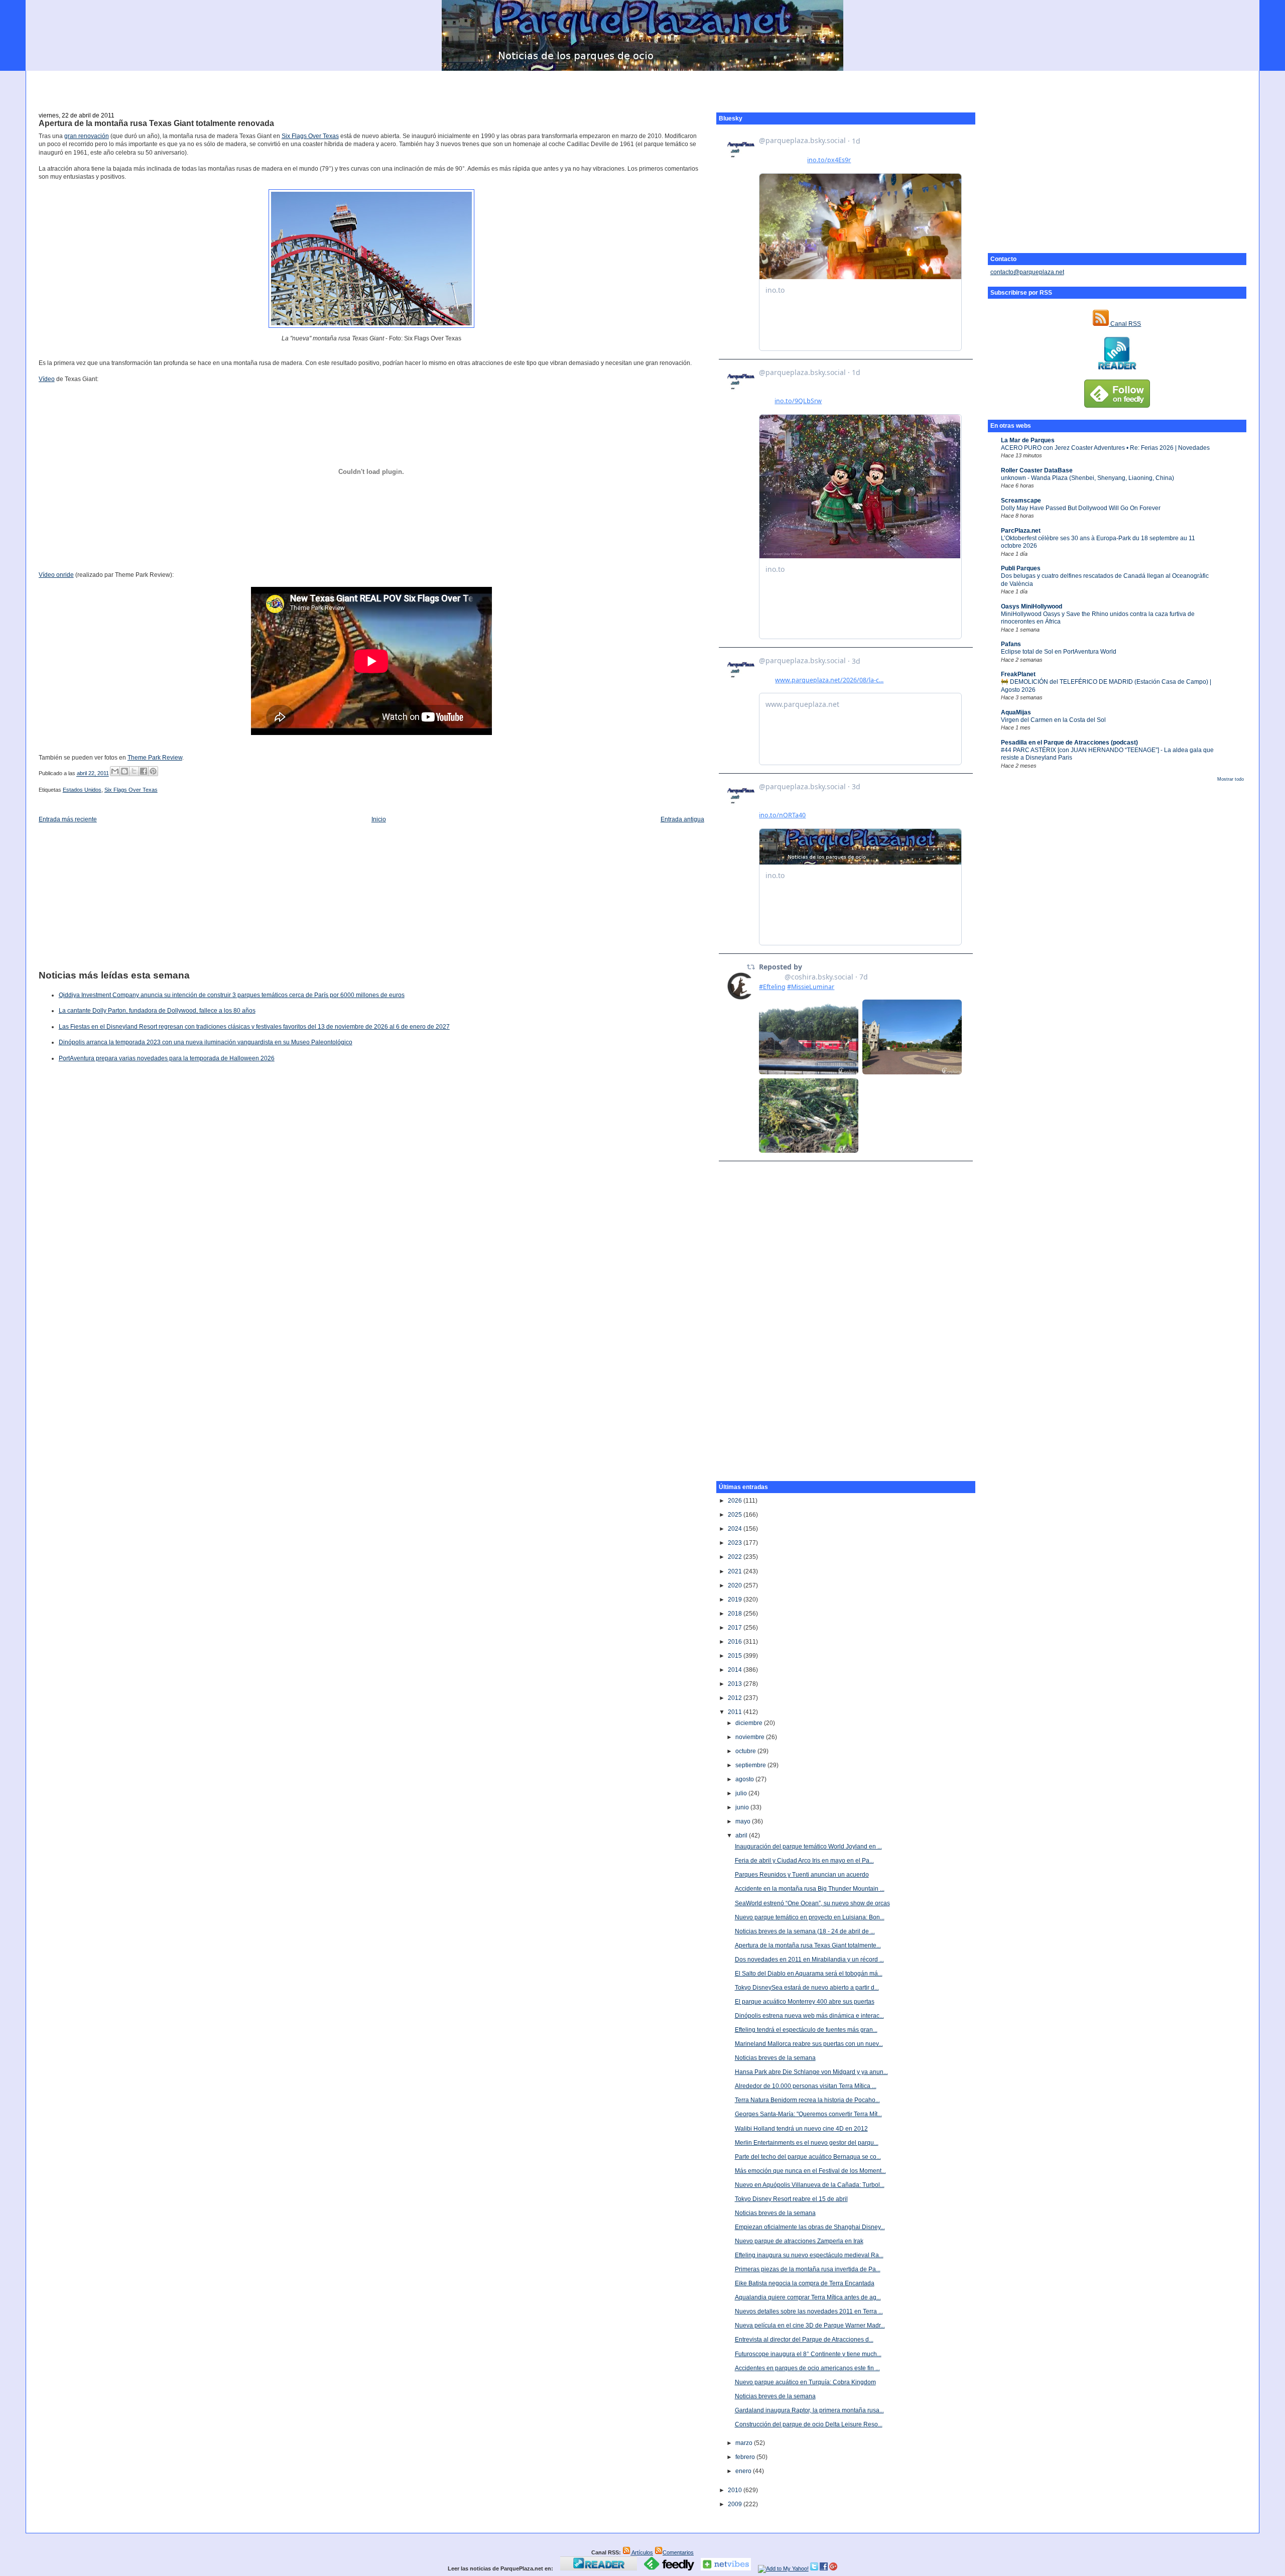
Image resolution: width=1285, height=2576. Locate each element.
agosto (745, 1779)
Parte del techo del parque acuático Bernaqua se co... (808, 2157)
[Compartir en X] (134, 771)
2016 (736, 1642)
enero (744, 2471)
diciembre (750, 1723)
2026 (736, 1501)
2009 (736, 2504)
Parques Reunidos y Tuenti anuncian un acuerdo (802, 1875)
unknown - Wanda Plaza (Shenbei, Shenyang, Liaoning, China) (1087, 478)
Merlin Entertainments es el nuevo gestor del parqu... (807, 2143)
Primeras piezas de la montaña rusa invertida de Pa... (808, 2269)
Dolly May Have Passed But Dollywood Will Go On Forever (1081, 508)
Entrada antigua (682, 819)
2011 (736, 1712)
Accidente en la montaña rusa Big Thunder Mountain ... (810, 1889)
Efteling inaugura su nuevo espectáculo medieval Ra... (809, 2255)
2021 (736, 1571)
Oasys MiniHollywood (1032, 606)
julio (742, 1793)
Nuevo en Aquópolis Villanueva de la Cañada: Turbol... (810, 2185)
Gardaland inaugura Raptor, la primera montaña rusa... (809, 2410)
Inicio (379, 819)
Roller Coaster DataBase (1037, 470)
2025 (736, 1515)
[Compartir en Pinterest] (153, 771)
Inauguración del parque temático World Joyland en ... (808, 1847)
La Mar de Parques (1028, 440)
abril (742, 1835)
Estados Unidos (82, 790)
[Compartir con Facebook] (144, 771)
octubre (746, 1751)
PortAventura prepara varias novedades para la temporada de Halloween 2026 (167, 1058)
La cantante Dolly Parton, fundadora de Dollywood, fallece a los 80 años (157, 1011)
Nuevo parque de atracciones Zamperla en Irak (799, 2241)
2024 (736, 1529)
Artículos (642, 2552)
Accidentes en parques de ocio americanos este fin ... (807, 2368)
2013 (736, 1684)
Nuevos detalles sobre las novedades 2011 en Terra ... (809, 2311)
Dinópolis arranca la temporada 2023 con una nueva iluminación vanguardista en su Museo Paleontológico (206, 1042)
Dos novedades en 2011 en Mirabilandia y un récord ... (809, 1959)
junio (743, 1807)
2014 (736, 1670)
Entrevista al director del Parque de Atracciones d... (804, 2340)
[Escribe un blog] (124, 771)
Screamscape (1021, 501)
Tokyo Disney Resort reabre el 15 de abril (791, 2199)
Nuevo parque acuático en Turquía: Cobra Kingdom (805, 2382)
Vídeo (47, 379)
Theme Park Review (155, 758)
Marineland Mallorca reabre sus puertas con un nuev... (809, 2044)
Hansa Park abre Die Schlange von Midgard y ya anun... (811, 2072)
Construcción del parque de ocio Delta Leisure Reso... (809, 2424)
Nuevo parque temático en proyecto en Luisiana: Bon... (810, 1917)
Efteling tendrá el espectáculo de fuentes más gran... (806, 2030)
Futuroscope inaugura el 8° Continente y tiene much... (808, 2354)
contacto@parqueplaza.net (1027, 272)
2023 (736, 1543)
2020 (736, 1585)
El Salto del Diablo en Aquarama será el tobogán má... (809, 1974)
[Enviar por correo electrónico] (115, 771)
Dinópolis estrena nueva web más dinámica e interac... (809, 2016)
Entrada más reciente (68, 819)
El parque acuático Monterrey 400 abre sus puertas (805, 2002)
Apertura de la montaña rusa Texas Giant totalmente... (808, 1945)
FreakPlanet (1018, 674)
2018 (736, 1614)
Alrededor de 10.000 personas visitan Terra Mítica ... (806, 2086)
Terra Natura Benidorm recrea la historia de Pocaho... (807, 2100)
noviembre (751, 1737)
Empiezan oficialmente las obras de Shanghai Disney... (810, 2227)
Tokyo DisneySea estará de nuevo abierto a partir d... (807, 1988)
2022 (736, 1557)
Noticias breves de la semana (775, 2058)
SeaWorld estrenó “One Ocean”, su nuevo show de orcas (812, 1903)
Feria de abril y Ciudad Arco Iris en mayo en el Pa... (804, 1861)
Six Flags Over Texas (310, 136)
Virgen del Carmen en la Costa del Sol (1053, 720)
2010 (736, 2490)
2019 (736, 1600)
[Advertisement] (642, 86)
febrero (746, 2457)
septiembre (751, 1765)
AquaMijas (1016, 712)
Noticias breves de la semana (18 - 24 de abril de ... (805, 1931)
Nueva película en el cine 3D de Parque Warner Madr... (810, 2325)
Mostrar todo (1231, 779)
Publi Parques (1021, 568)
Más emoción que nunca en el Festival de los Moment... (810, 2171)
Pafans (1011, 644)
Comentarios (678, 2552)
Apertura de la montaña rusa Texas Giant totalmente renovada (156, 123)
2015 (736, 1656)
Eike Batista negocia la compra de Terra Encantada (805, 2283)
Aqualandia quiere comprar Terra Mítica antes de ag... (808, 2297)
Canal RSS (1125, 324)
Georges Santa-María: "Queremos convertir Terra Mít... (808, 2114)
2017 (736, 1628)
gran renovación (87, 136)
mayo (744, 1821)
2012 (736, 1698)
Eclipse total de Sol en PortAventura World (1059, 652)
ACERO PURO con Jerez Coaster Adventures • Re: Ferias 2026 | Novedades (1105, 448)
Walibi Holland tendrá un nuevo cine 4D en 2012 (801, 2129)
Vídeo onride (56, 575)
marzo (745, 2443)
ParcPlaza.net (1021, 531)
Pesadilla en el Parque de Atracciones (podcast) (1069, 743)
